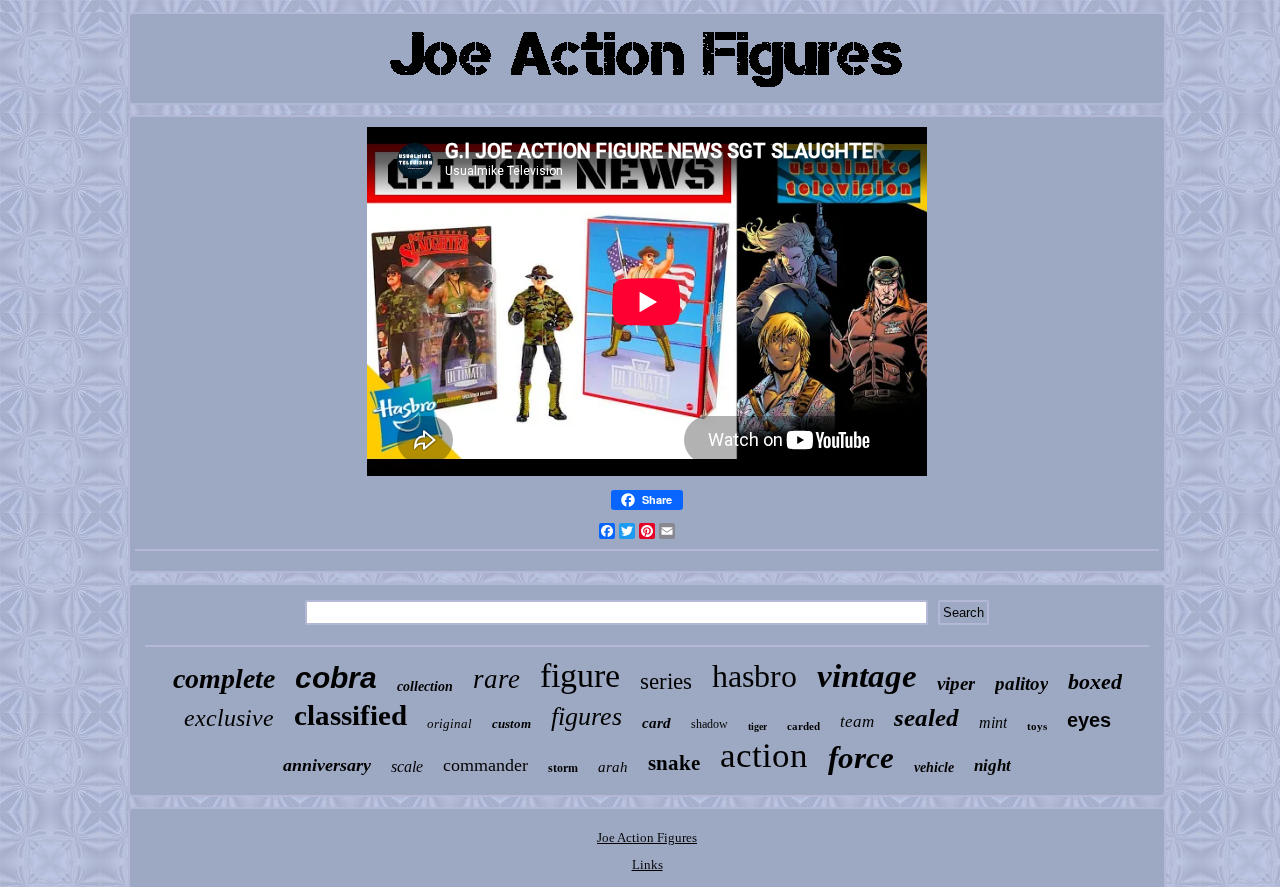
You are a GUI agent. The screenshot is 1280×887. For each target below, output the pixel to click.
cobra (336, 677)
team (857, 721)
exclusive (229, 718)
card (656, 723)
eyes (1089, 720)
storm (563, 768)
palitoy (1021, 683)
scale (407, 766)
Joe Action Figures (647, 837)
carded (803, 726)
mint (993, 722)
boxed (1095, 681)
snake (674, 763)
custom (511, 723)
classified (350, 715)
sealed (926, 717)
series (666, 681)
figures (586, 716)
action (764, 755)
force (861, 757)
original (449, 723)
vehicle (934, 767)
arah (613, 767)
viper (956, 683)
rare (496, 679)
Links (647, 864)
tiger (757, 726)
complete (224, 678)
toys (1037, 726)
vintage (867, 676)
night (992, 765)
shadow (709, 724)
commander (485, 765)
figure (580, 675)
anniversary (327, 765)
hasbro (754, 676)
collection (425, 686)
